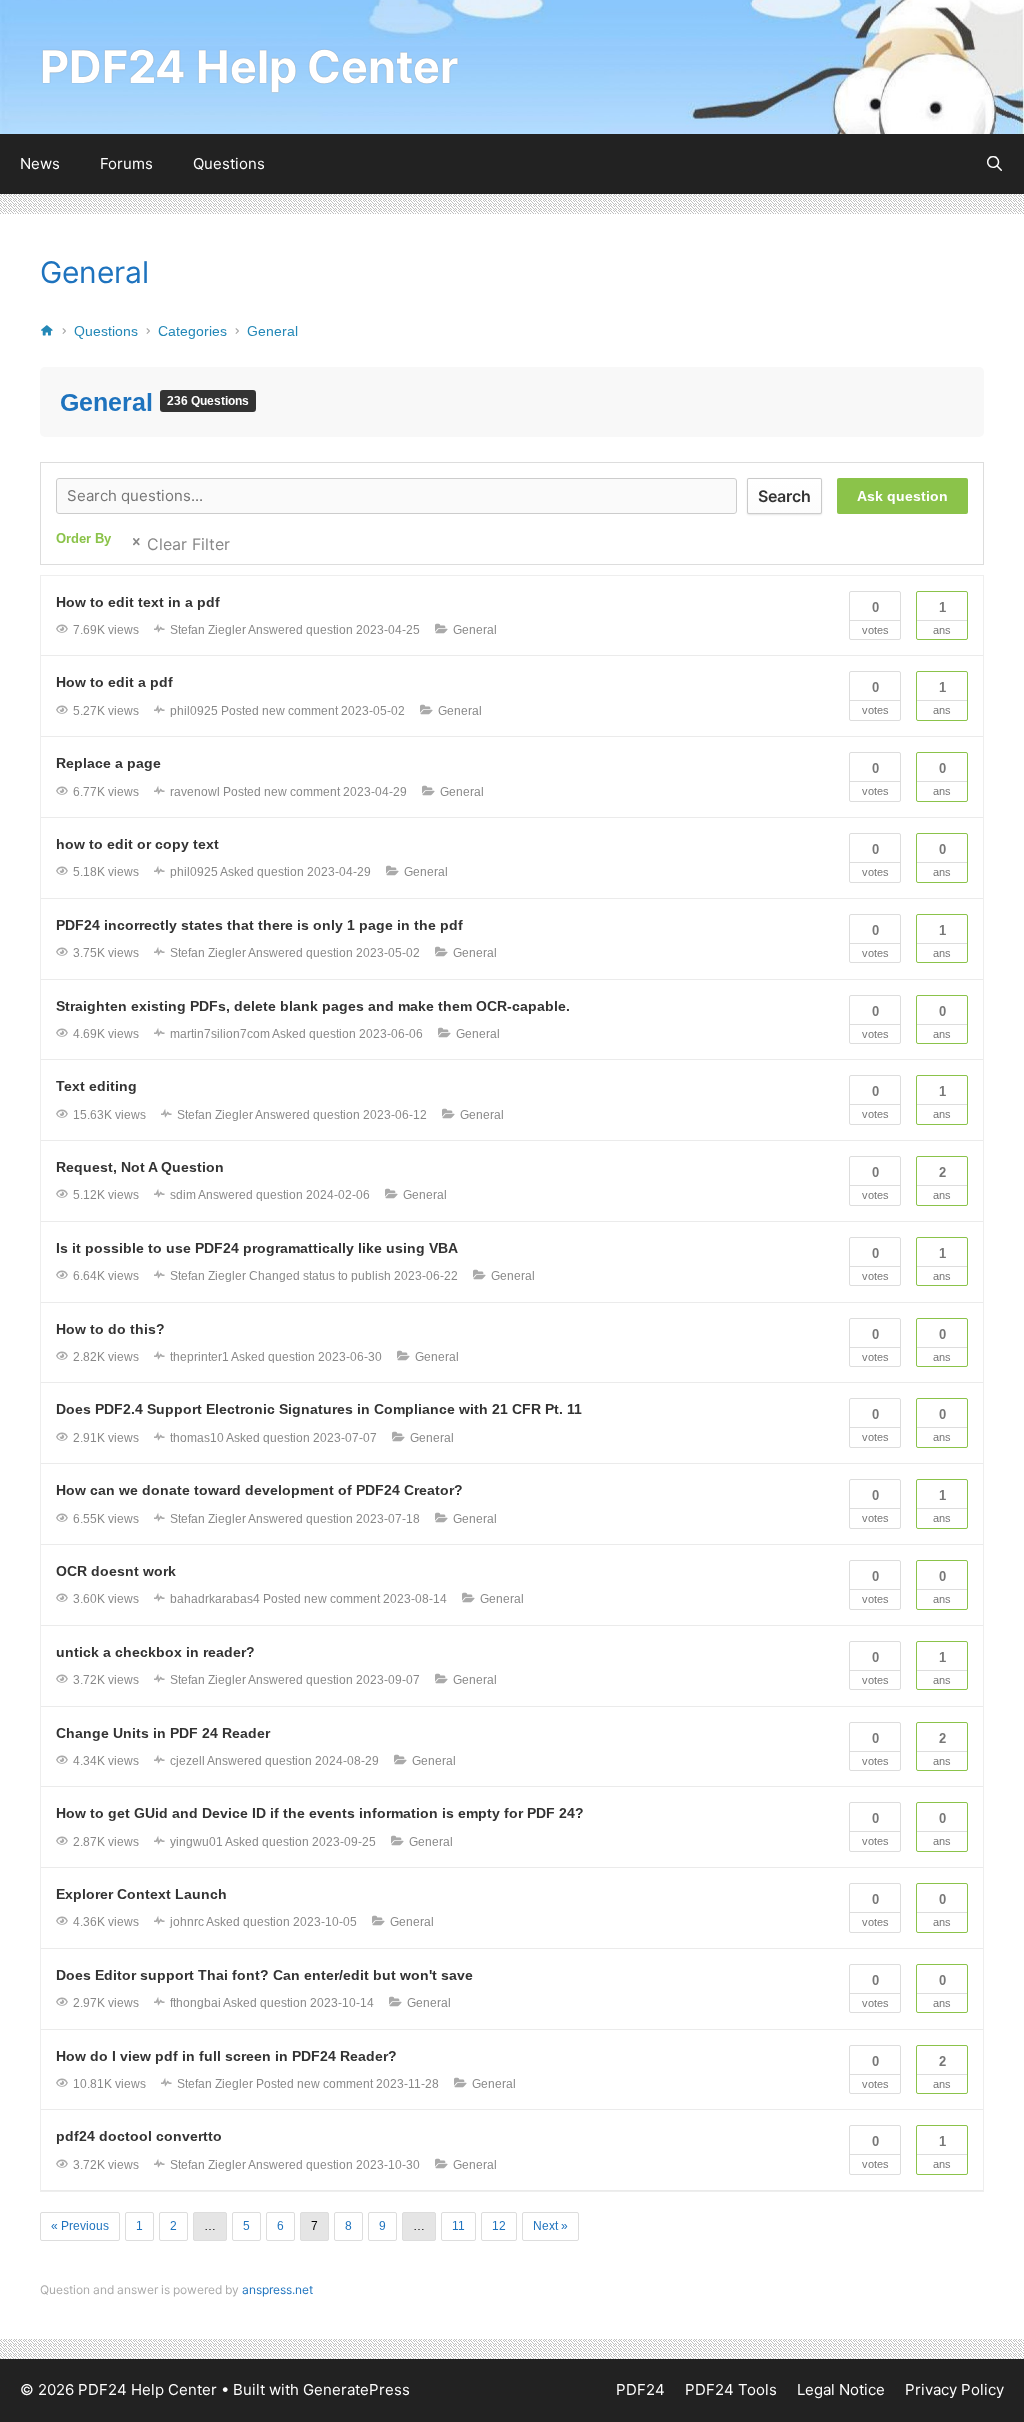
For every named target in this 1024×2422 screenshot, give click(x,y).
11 (458, 2226)
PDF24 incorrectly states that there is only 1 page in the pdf (259, 925)
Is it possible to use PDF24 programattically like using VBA (257, 1248)
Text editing (96, 1086)
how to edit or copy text (137, 844)
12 (499, 2226)
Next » (550, 2226)
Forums (126, 163)
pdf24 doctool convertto (139, 2136)
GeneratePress (356, 2389)
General (94, 272)
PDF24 (640, 2389)
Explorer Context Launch (141, 1894)
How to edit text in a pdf (138, 602)
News (40, 163)
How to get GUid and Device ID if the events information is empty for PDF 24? (320, 1813)
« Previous (80, 2226)
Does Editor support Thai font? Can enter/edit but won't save (264, 1975)
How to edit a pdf (114, 682)
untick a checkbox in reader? (155, 1652)
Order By (83, 538)
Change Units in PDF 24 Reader (163, 1733)
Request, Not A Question (140, 1167)
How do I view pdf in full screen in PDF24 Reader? (226, 2056)
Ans (942, 618)
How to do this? (110, 1329)
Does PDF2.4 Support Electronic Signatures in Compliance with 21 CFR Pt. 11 (319, 1409)
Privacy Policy (954, 2389)
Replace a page (108, 763)
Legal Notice (841, 2389)
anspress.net (277, 2289)
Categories (192, 331)
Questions (229, 163)
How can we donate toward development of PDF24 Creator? (259, 1490)
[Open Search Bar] (994, 164)
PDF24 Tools (731, 2389)
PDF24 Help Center (249, 66)
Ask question (902, 496)
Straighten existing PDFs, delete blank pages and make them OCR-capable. (313, 1006)
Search (784, 496)
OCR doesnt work (116, 1571)
